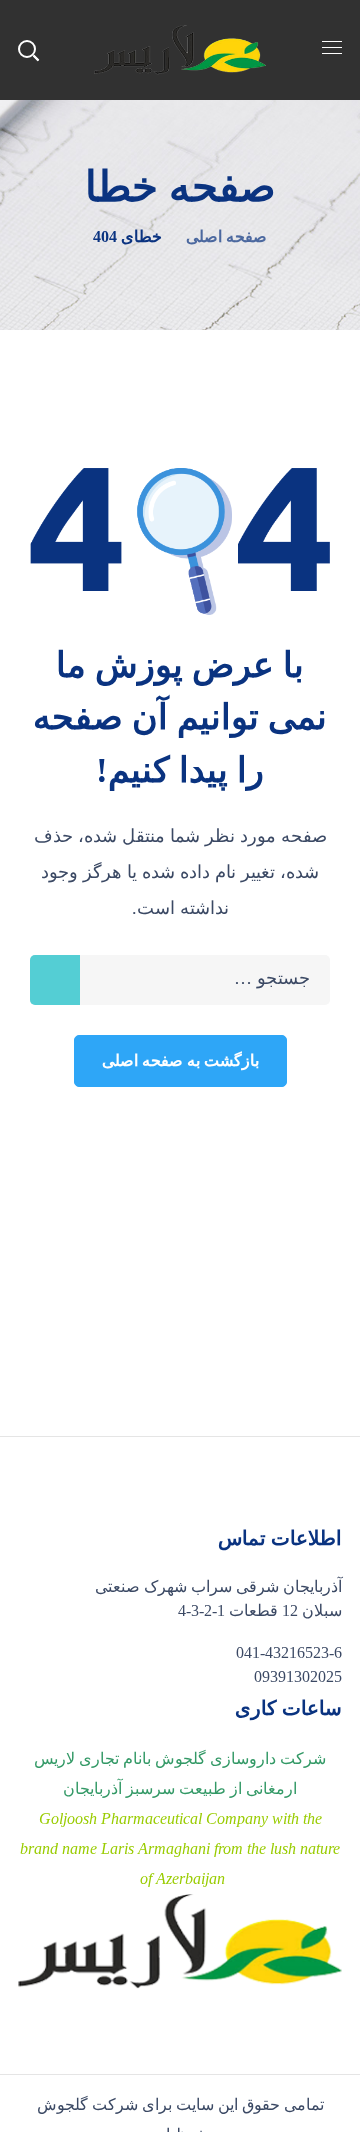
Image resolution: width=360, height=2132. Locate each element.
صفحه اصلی (226, 236)
